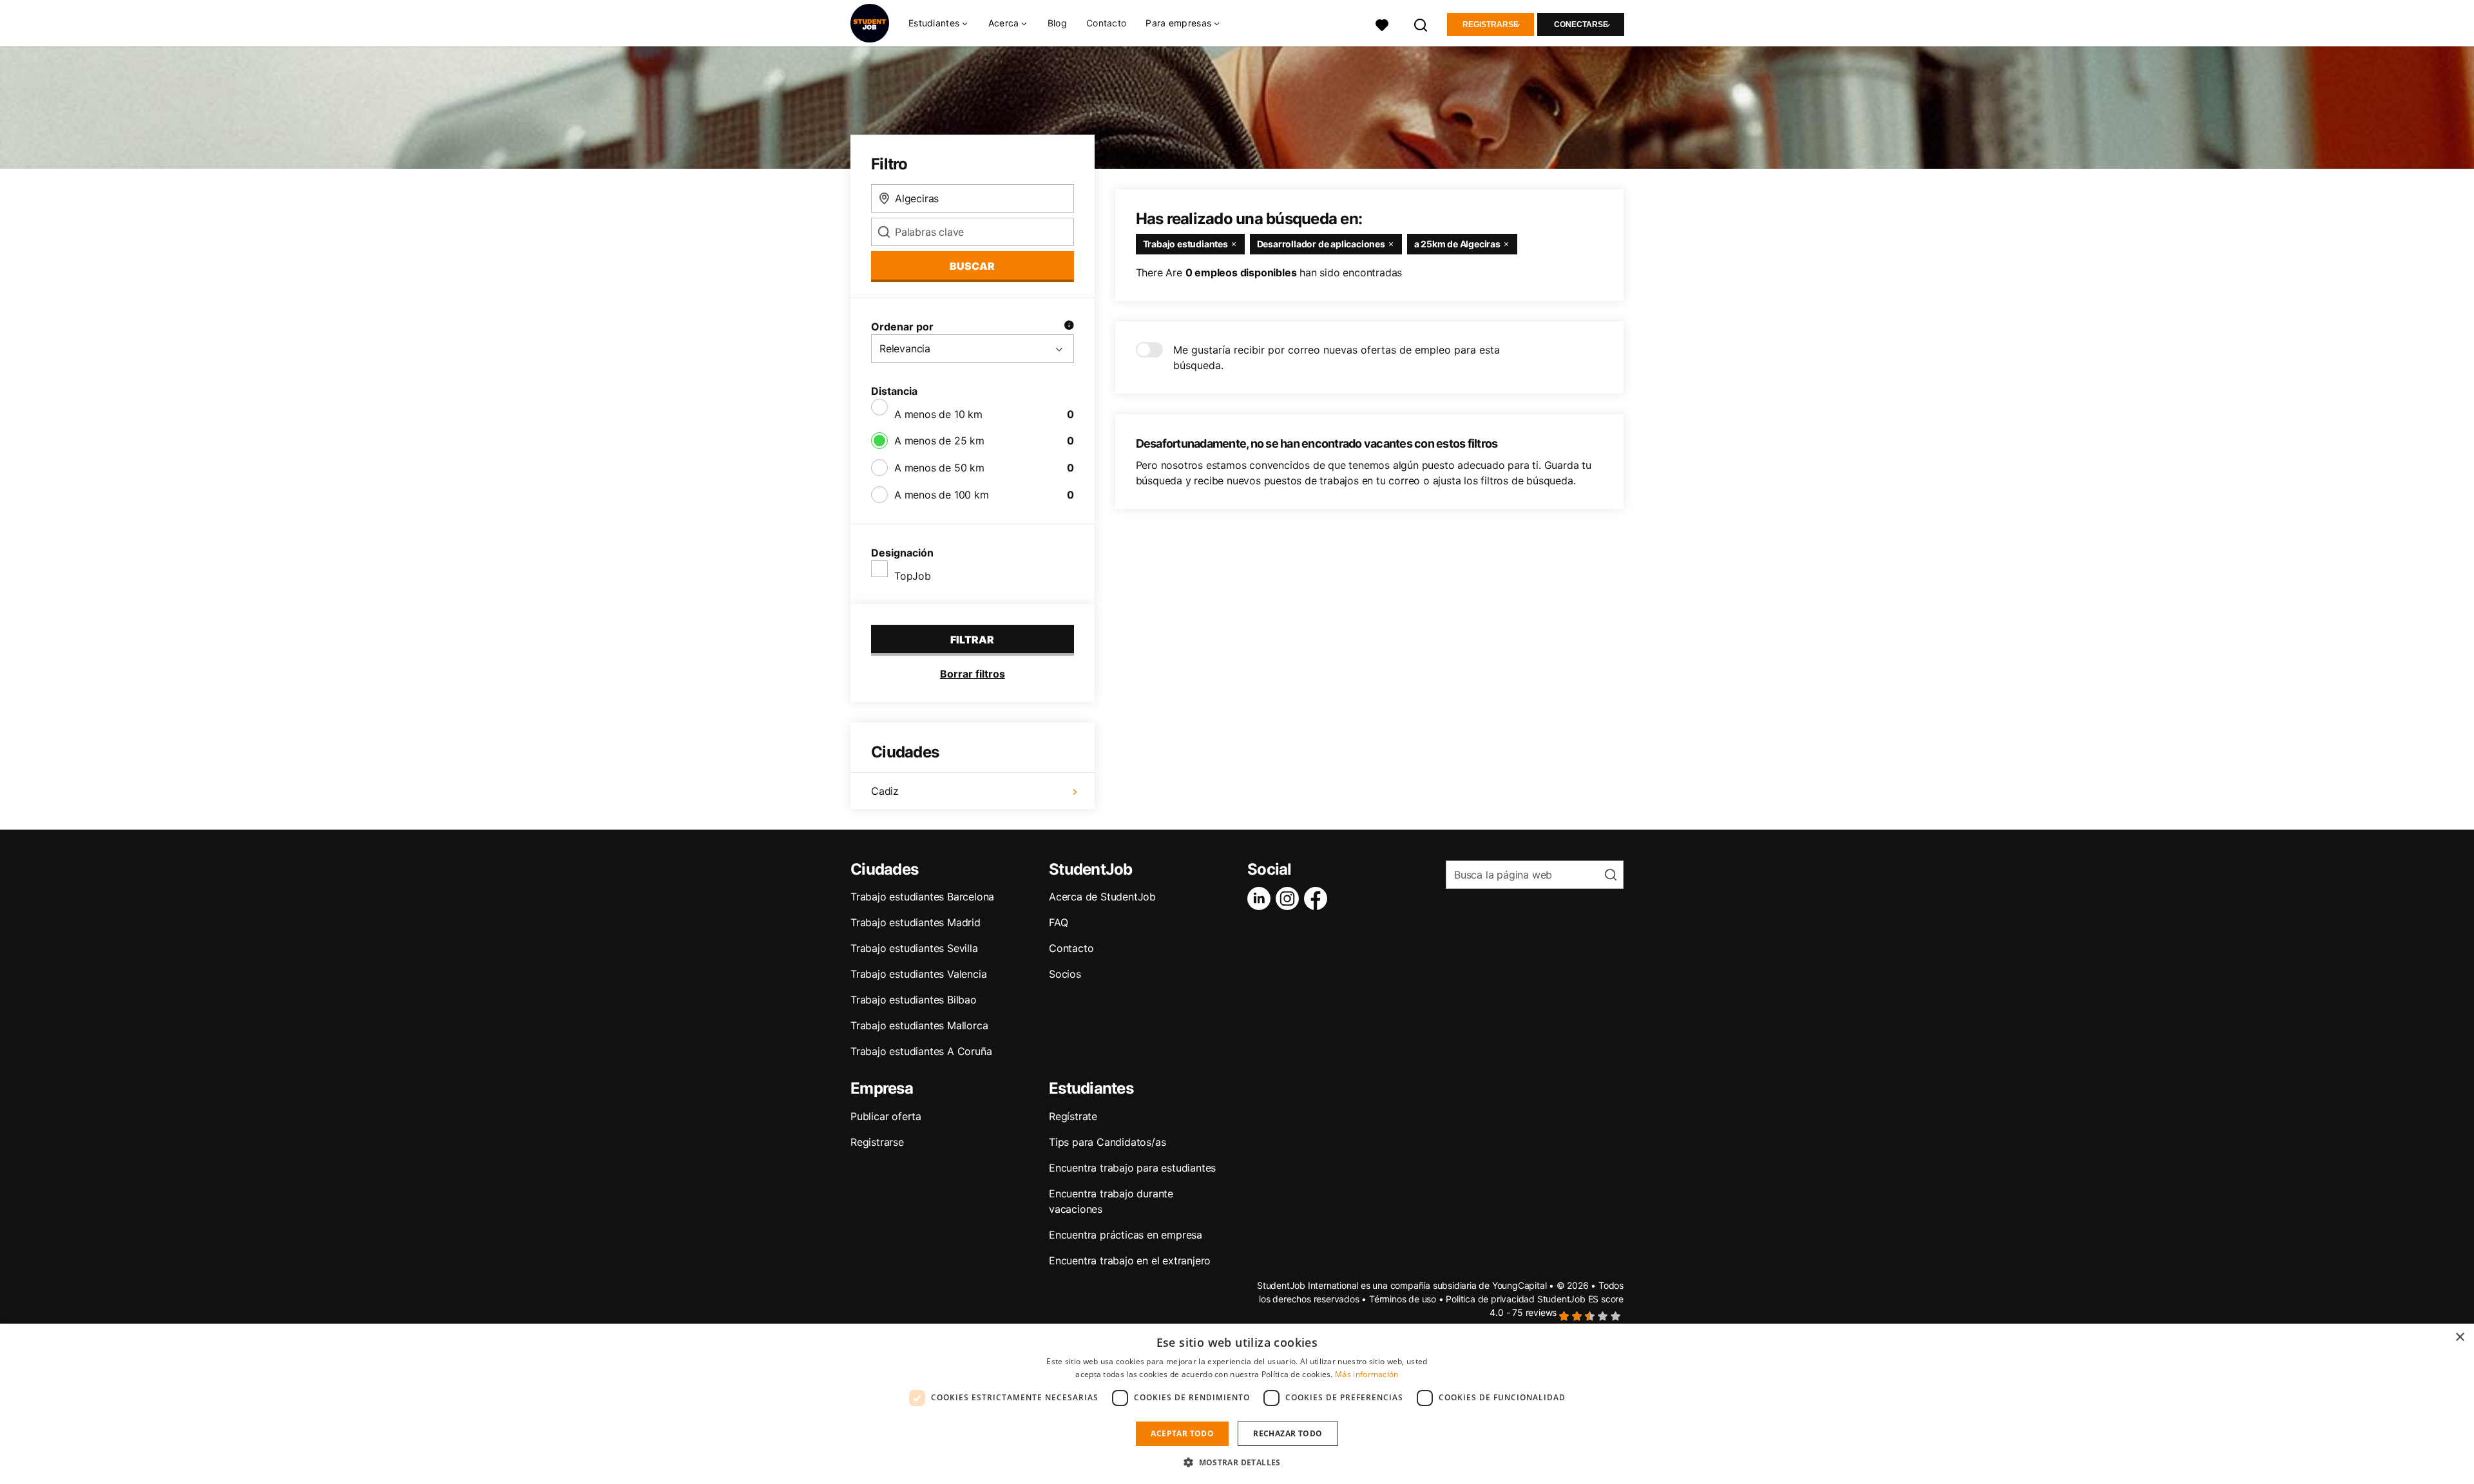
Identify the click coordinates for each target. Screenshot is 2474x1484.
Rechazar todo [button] (1288, 1433)
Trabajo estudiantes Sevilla (914, 948)
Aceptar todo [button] (1182, 1433)
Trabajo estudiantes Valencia (918, 974)
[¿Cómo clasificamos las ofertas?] (1069, 327)
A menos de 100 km (942, 495)
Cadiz (885, 791)
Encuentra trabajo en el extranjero (1130, 1260)
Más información (1367, 1374)
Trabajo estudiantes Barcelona (922, 897)
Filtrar (972, 640)
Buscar (972, 266)
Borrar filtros (973, 674)
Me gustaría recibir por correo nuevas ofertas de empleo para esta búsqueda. (1337, 357)
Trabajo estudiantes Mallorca (919, 1025)
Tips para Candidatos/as (1107, 1142)
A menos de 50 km (939, 468)
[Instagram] (1290, 899)
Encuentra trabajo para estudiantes (1132, 1168)
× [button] (2460, 1337)
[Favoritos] (1382, 24)
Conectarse (1581, 24)
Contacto (1106, 23)
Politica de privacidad (1490, 1299)
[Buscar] (1421, 24)
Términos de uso (1403, 1299)
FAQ (1058, 922)
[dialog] (1237, 1404)
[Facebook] (1318, 899)
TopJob (913, 576)
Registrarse (1491, 24)
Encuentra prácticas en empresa (1126, 1235)
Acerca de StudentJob (1102, 897)
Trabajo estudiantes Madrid (916, 922)
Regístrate (1073, 1116)
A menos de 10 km (938, 414)
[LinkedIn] (1261, 899)
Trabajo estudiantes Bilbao (914, 1000)
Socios (1065, 974)
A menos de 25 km (939, 441)
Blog (1057, 23)
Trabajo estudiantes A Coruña (921, 1051)
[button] (1237, 1462)
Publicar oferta (886, 1116)
